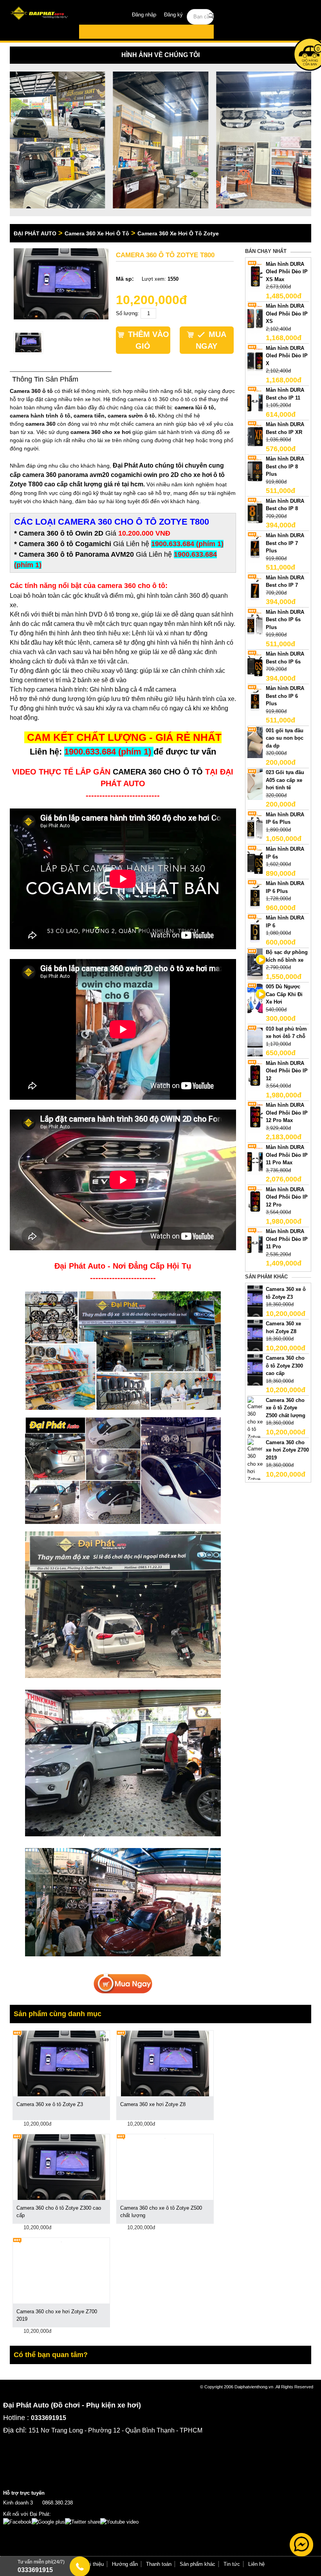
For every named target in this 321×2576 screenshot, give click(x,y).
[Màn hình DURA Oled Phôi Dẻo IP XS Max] (255, 275)
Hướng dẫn (125, 2564)
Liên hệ (256, 2564)
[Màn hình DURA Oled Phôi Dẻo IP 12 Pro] (255, 1201)
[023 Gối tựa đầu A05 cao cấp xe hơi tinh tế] (255, 784)
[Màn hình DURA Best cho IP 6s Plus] (255, 623)
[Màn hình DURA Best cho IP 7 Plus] (255, 547)
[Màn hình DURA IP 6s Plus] (255, 826)
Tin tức (232, 2564)
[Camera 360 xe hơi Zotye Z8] (255, 1335)
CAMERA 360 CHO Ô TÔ (158, 772)
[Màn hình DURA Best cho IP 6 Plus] (255, 700)
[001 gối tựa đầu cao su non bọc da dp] (255, 742)
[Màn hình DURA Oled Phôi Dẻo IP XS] (255, 318)
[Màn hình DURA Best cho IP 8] (255, 512)
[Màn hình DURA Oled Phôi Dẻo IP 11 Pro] (255, 1243)
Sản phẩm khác (197, 2564)
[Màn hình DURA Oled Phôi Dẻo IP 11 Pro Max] (255, 1159)
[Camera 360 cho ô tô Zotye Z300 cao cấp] (255, 1370)
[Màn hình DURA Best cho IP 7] (255, 589)
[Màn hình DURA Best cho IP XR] (255, 436)
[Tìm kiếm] (211, 16)
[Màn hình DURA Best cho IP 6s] (255, 666)
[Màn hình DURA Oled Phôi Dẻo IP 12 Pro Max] (255, 1117)
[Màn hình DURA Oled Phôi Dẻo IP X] (255, 359)
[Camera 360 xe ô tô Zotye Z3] (255, 1301)
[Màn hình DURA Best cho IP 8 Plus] (255, 471)
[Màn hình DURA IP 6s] (255, 860)
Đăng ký (173, 15)
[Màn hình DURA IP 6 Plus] (255, 895)
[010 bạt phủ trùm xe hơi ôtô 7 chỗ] (255, 1040)
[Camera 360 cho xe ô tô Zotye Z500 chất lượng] (255, 1430)
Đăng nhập (144, 15)
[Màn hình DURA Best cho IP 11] (255, 402)
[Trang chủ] (40, 14)
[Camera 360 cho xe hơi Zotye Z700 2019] (255, 1468)
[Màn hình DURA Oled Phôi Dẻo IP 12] (255, 1075)
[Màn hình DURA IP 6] (255, 929)
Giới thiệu (93, 2564)
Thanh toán (159, 2564)
